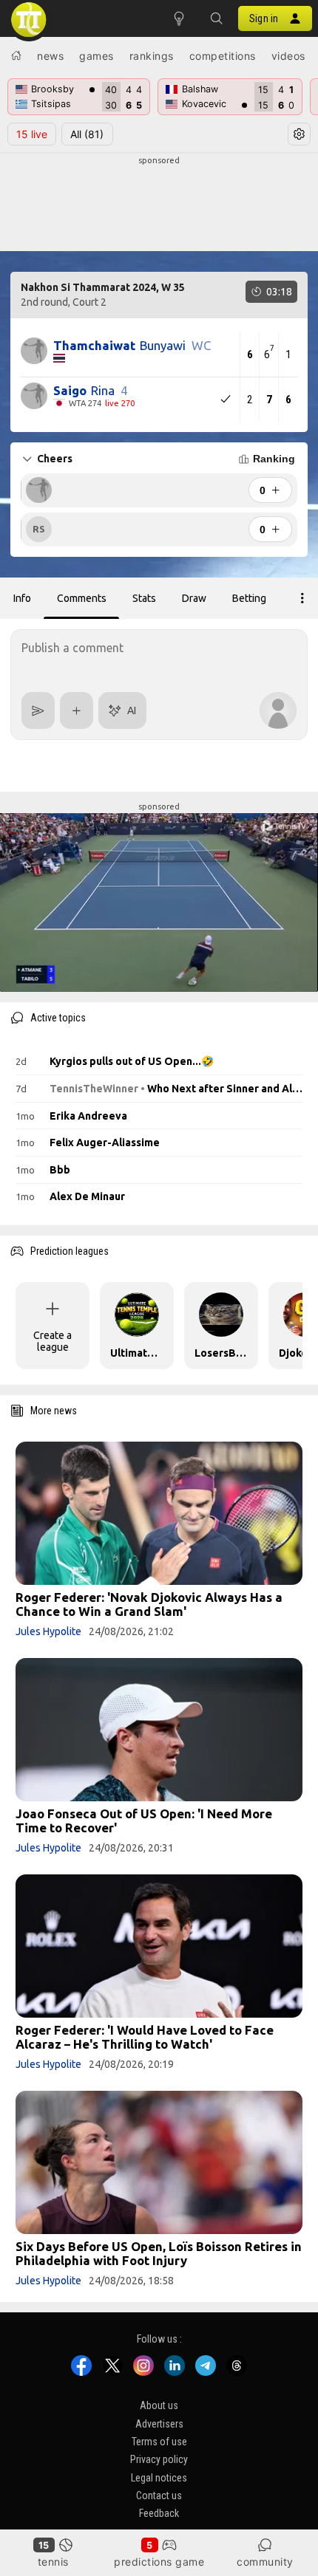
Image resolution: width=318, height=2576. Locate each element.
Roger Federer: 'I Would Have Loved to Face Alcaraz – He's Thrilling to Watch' (145, 2037)
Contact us (159, 2495)
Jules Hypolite (48, 1631)
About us (159, 2405)
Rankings (152, 56)
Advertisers (159, 2424)
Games (97, 56)
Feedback (159, 2514)
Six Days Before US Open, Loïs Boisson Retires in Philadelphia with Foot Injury (159, 2253)
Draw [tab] (194, 598)
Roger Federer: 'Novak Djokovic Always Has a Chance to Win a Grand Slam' (149, 1604)
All (87, 134)
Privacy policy (159, 2459)
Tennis (53, 2562)
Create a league (53, 1341)
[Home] (16, 55)
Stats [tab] (144, 598)
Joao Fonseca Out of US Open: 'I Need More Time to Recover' (144, 1820)
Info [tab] (22, 598)
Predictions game (159, 2562)
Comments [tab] (82, 598)
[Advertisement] (159, 204)
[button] (216, 18)
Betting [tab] (249, 598)
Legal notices (159, 2478)
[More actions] (302, 598)
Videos (288, 56)
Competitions (223, 56)
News (50, 56)
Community (265, 2562)
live (32, 134)
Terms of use (159, 2442)
